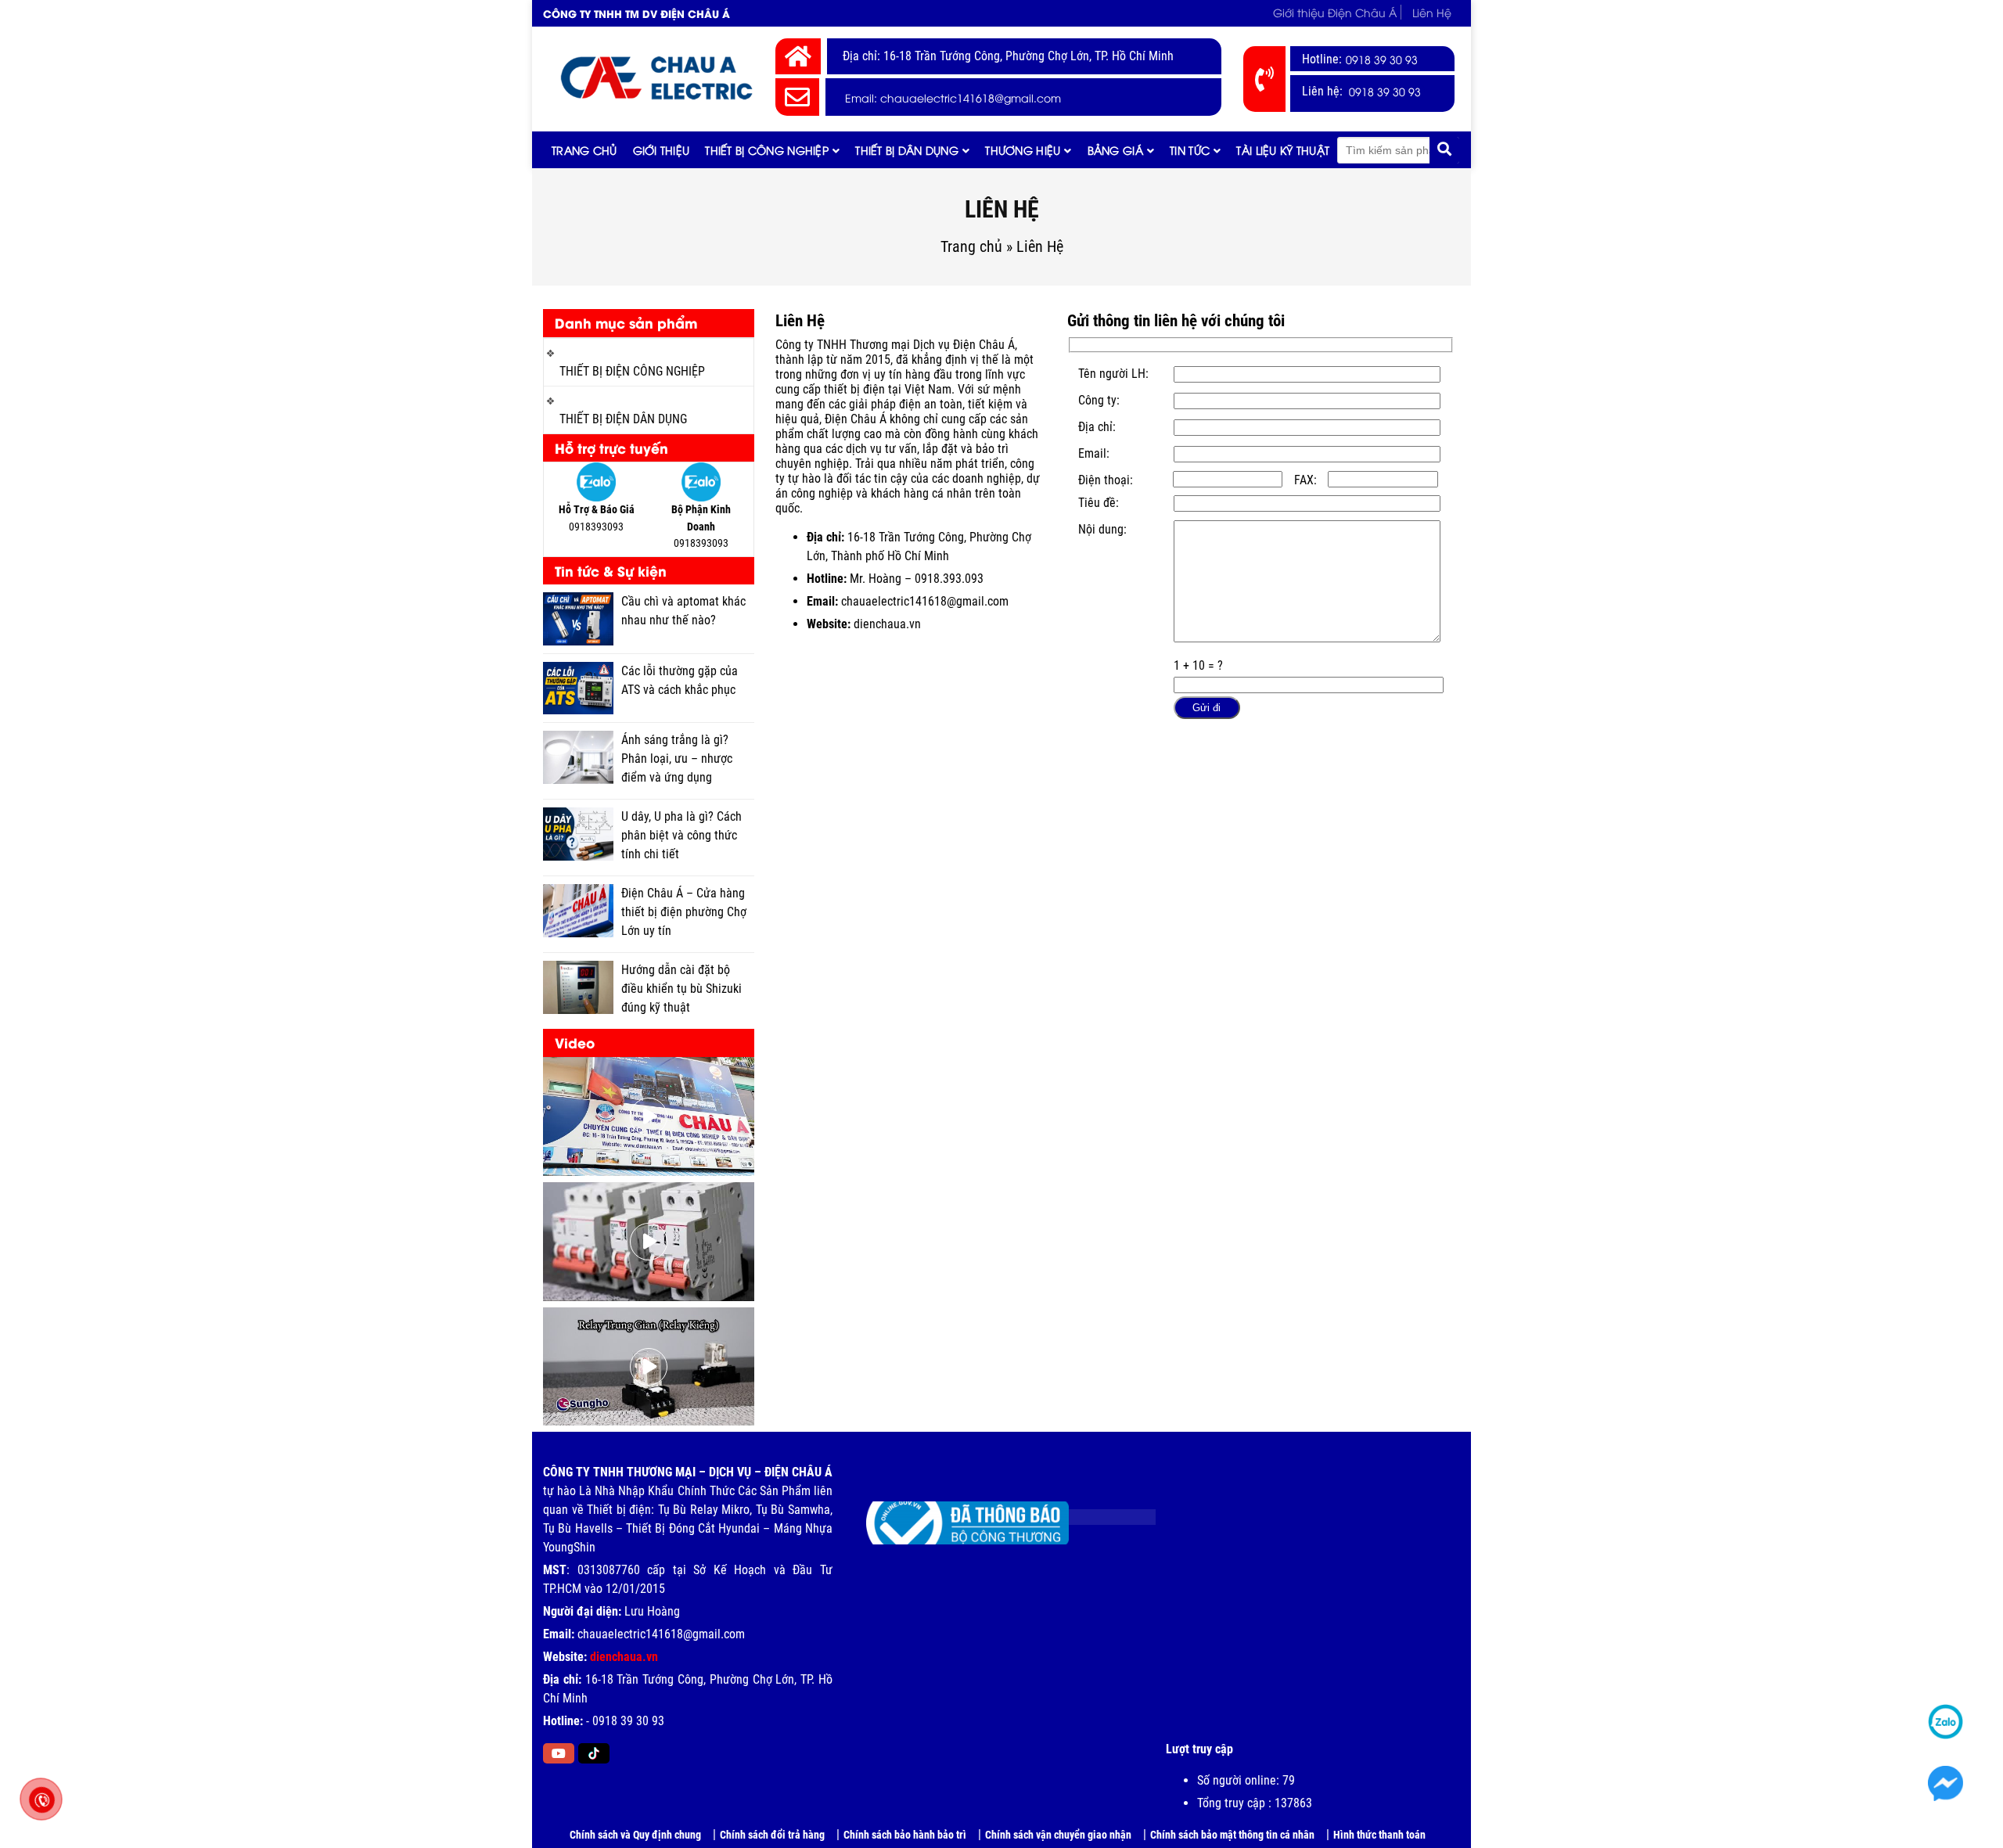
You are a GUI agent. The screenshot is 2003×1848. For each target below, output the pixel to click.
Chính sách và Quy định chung (635, 1835)
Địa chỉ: (1097, 427)
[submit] (1444, 150)
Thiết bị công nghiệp (767, 150)
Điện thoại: (1106, 480)
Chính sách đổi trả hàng (772, 1835)
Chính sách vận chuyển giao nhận (1058, 1835)
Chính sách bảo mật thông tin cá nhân (1232, 1835)
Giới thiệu (662, 150)
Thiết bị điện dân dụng (623, 419)
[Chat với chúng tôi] (1946, 1784)
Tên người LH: (1113, 374)
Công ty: (1099, 400)
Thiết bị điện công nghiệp (632, 371)
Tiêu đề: (1099, 503)
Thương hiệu (1023, 150)
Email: (1094, 453)
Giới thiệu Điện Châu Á (1335, 12)
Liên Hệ (1432, 12)
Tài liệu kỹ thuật (1283, 150)
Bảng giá (1115, 150)
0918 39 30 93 (1382, 59)
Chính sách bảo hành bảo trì (905, 1835)
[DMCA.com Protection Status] (1100, 1511)
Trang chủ (584, 150)
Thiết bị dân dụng (907, 150)
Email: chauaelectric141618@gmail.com (953, 97)
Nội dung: (1102, 529)
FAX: (1305, 480)
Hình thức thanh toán (1379, 1835)
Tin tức (1190, 150)
